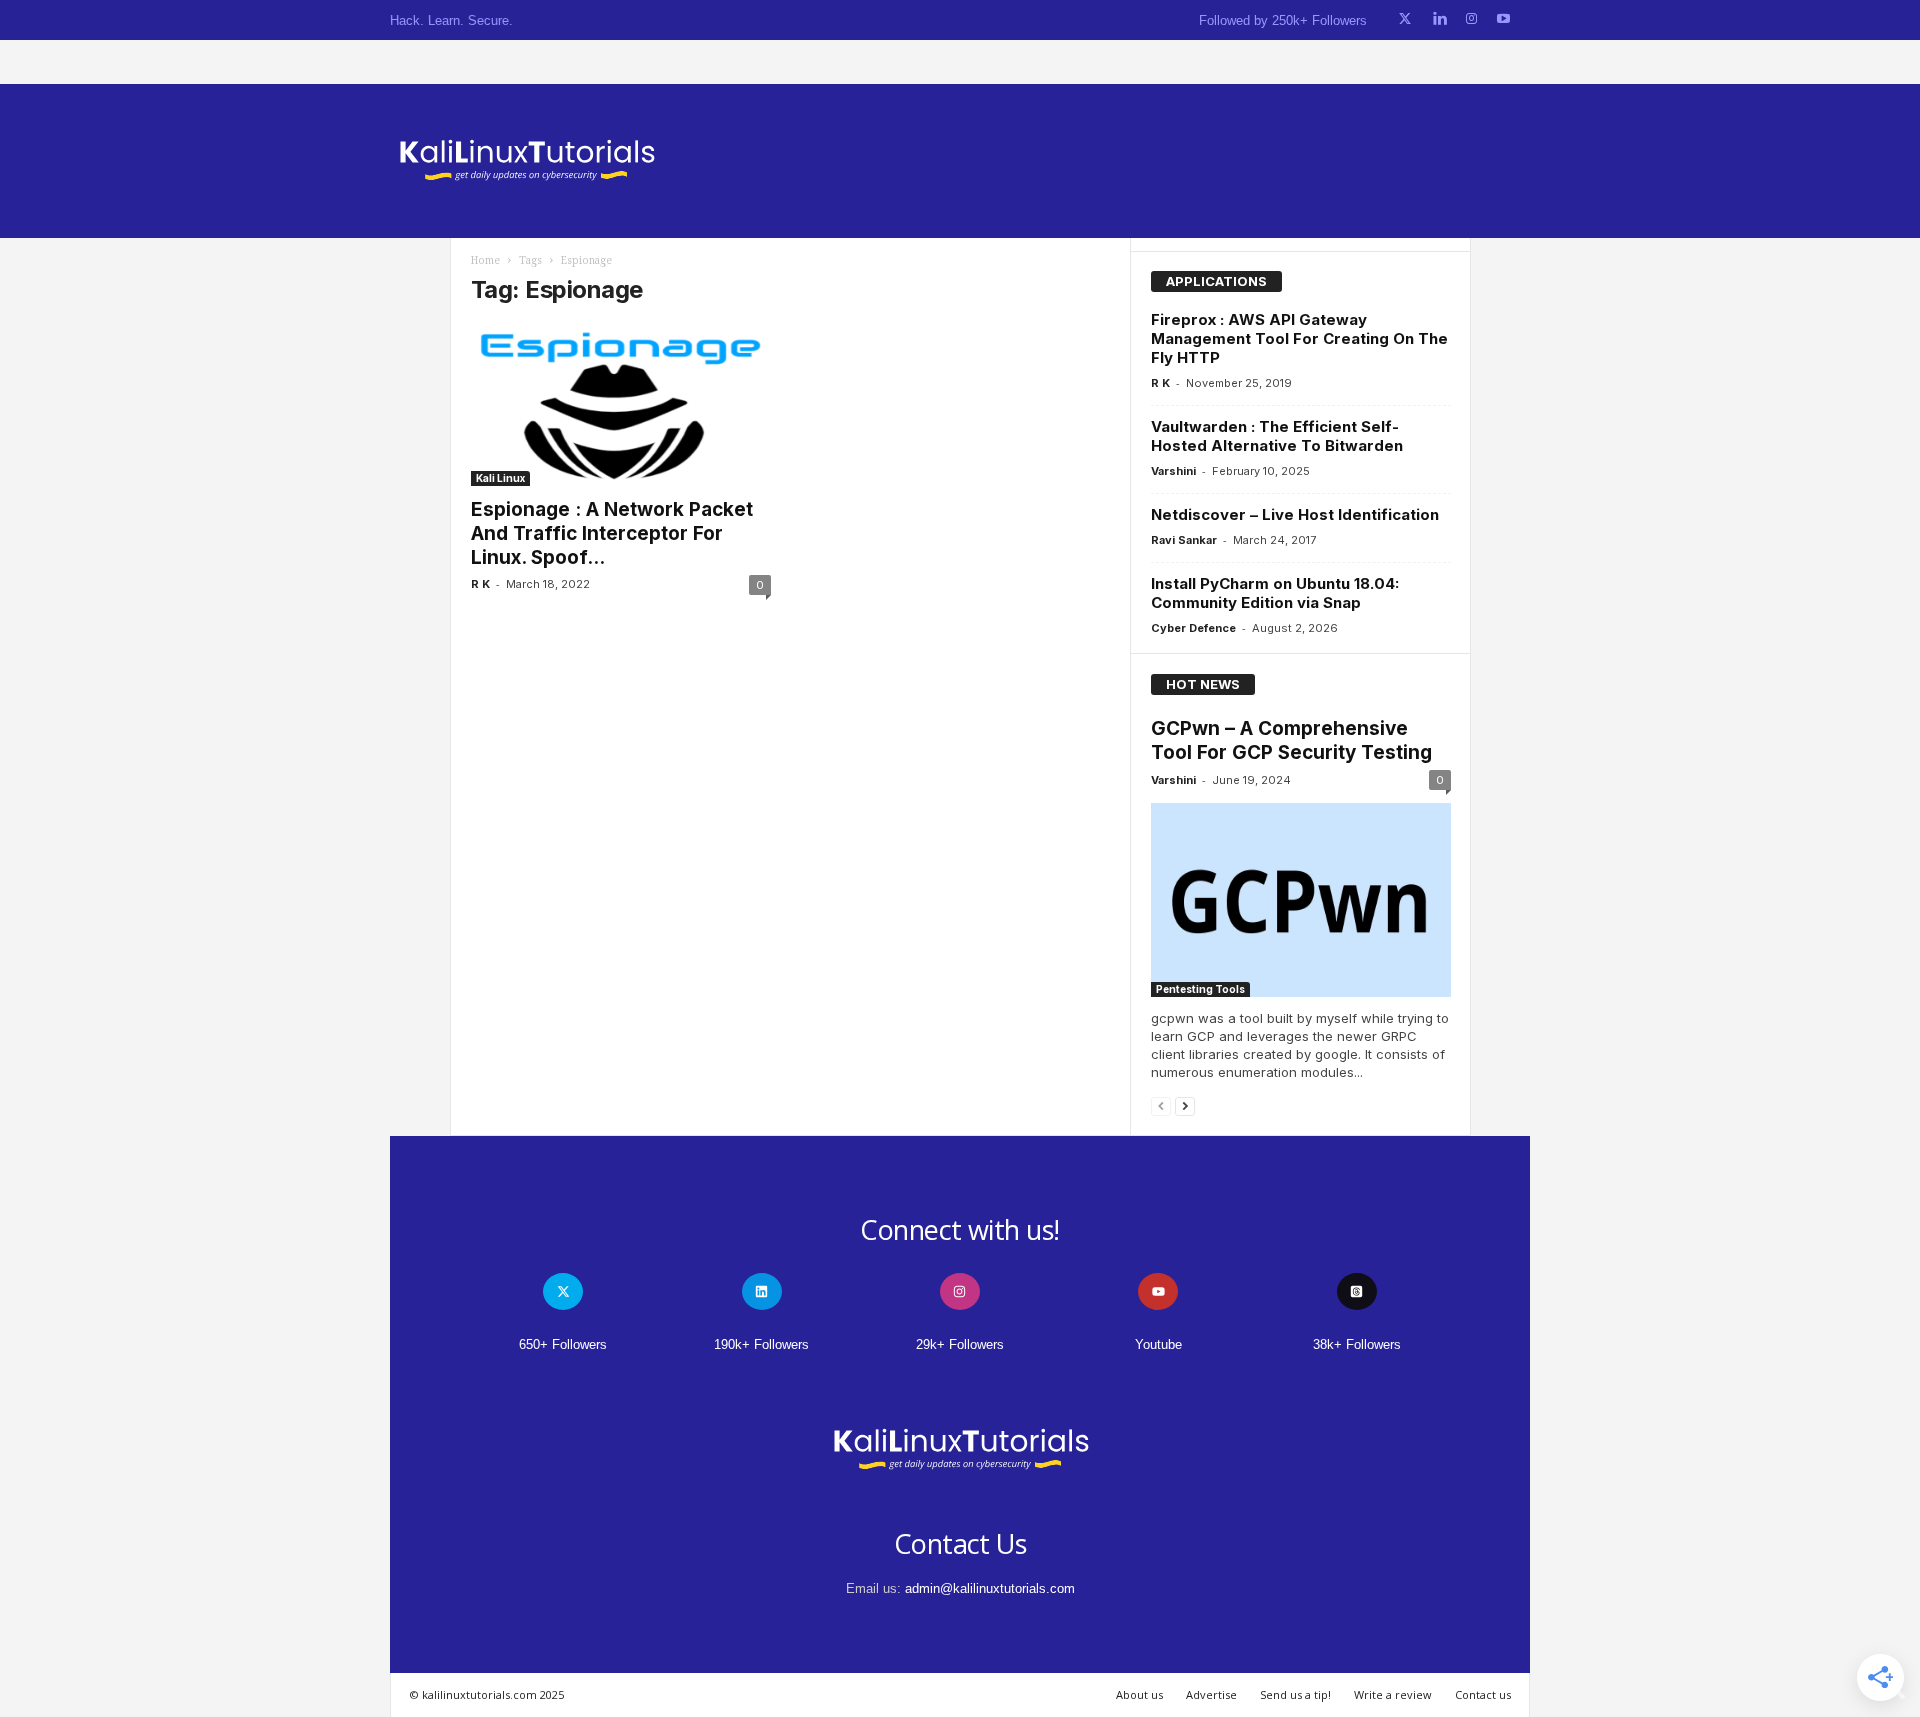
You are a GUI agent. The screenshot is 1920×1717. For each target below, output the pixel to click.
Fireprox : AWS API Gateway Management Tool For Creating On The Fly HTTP (1299, 338)
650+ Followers (563, 1344)
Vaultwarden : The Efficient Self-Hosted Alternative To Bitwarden (1277, 436)
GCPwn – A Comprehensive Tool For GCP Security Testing (1291, 740)
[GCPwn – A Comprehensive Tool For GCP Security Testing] (1301, 900)
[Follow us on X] (1405, 19)
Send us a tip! (1295, 1694)
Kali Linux (500, 478)
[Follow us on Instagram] (1471, 19)
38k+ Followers (1357, 1344)
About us (1139, 1694)
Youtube (1158, 1344)
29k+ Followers (960, 1344)
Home (485, 260)
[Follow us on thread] (1357, 1291)
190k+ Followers (761, 1344)
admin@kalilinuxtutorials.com (990, 1588)
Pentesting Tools (1200, 989)
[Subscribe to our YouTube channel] (1503, 19)
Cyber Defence (1193, 628)
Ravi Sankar (1184, 540)
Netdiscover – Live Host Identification (1295, 514)
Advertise (1211, 1694)
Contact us (1483, 1694)
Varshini (1173, 471)
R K (480, 584)
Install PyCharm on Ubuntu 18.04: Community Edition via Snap (1275, 593)
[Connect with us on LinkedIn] (1439, 19)
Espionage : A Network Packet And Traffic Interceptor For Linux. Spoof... (612, 533)
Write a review (1393, 1694)
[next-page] (1185, 1105)
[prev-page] (1161, 1105)
